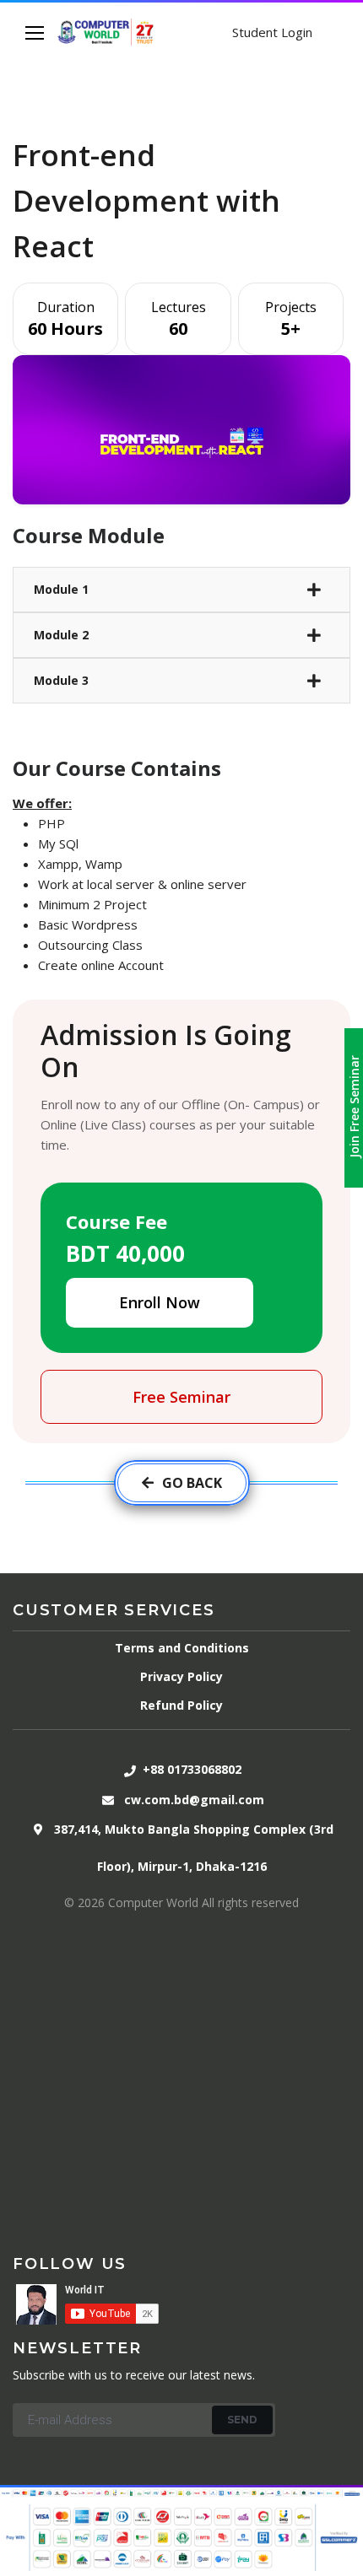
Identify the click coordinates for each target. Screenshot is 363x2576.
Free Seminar (181, 1397)
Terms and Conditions (182, 1648)
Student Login (272, 32)
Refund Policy (181, 1705)
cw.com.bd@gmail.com (194, 1800)
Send (242, 2420)
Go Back (192, 1483)
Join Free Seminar (354, 1107)
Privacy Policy (181, 1676)
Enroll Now (160, 1302)
